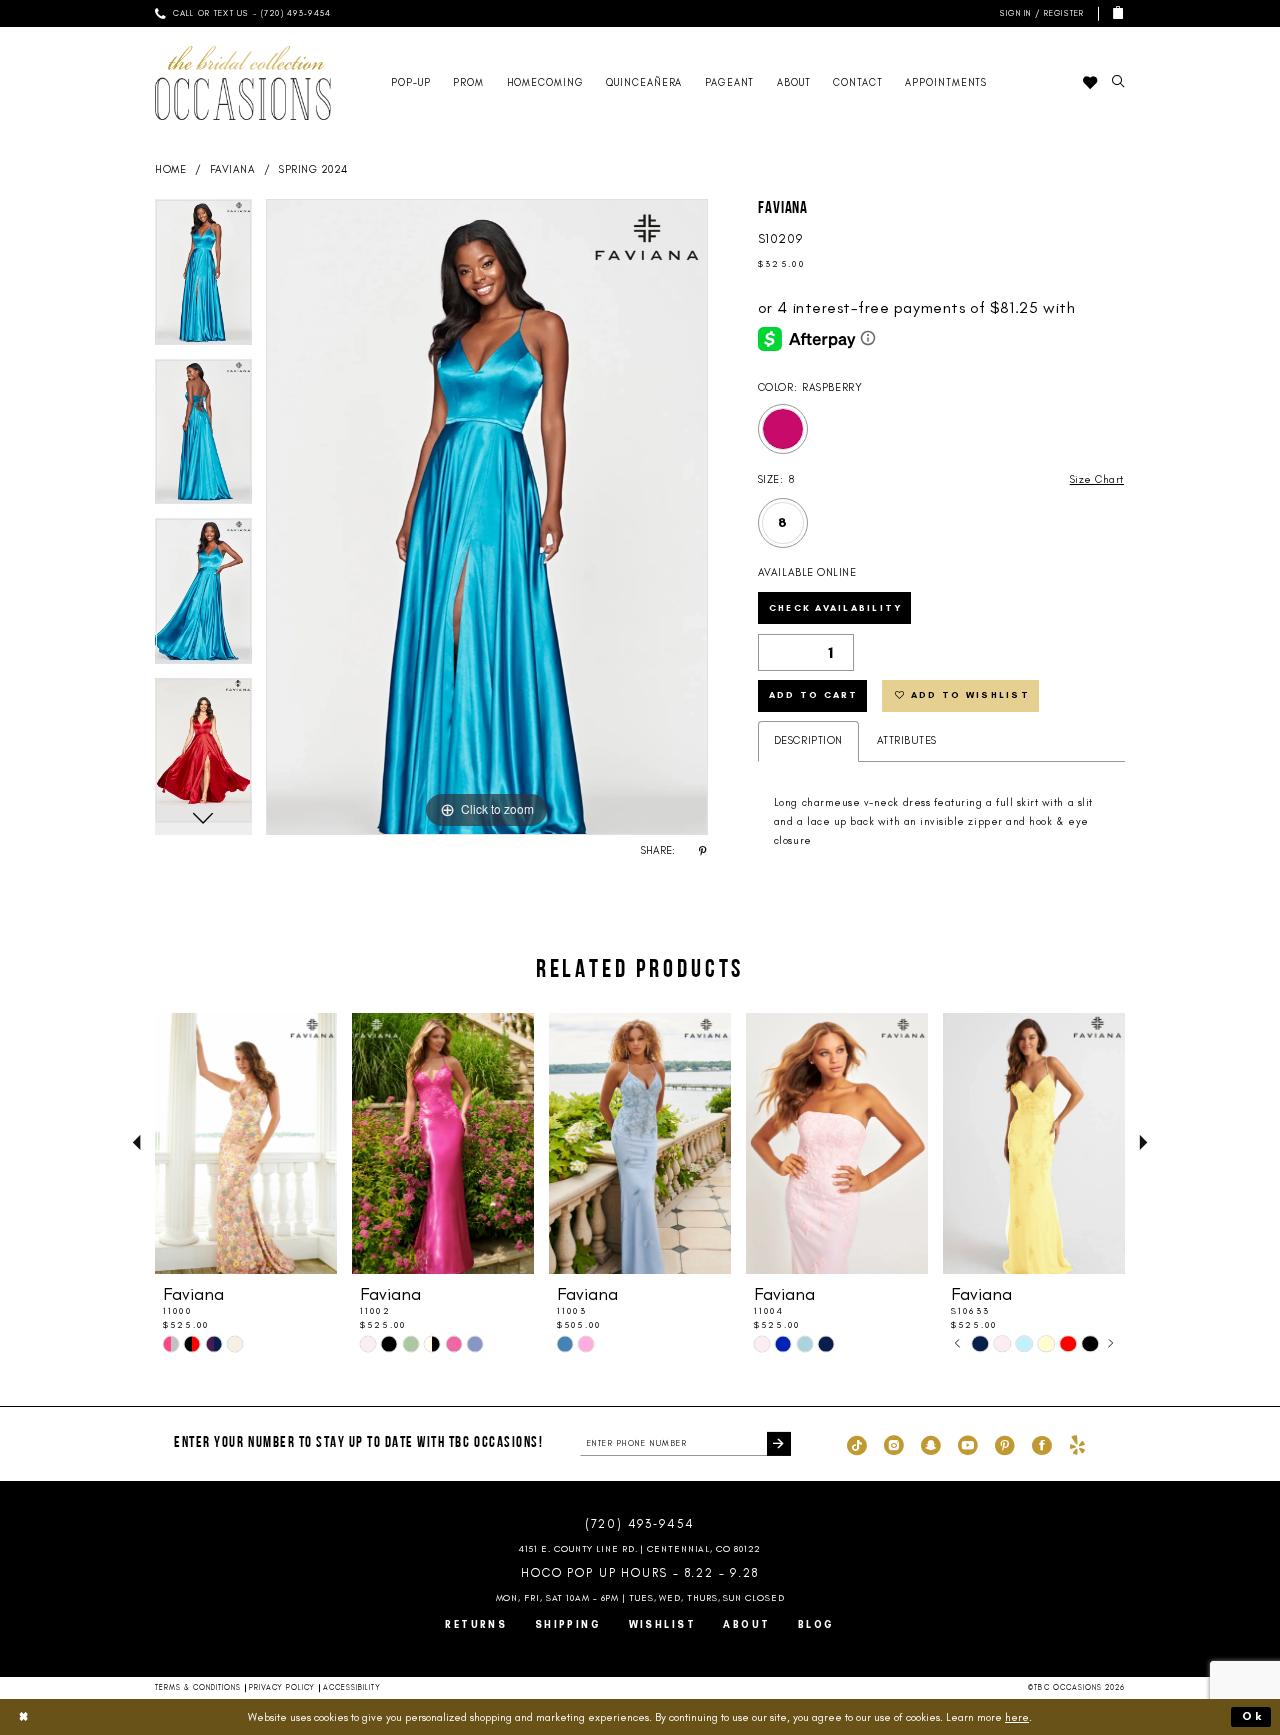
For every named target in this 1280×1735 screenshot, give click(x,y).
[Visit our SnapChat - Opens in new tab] (931, 1444)
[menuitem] (243, 13)
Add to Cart (814, 694)
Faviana (233, 169)
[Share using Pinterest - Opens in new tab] (703, 851)
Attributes (907, 740)
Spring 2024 (313, 169)
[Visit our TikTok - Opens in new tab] (857, 1444)
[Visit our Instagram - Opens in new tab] (894, 1444)
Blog (816, 1624)
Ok (1253, 1716)
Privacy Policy (282, 1687)
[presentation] (246, 1143)
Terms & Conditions (198, 1687)
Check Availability (836, 607)
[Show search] (1118, 82)
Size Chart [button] (1097, 479)
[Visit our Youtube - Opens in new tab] (968, 1444)
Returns (476, 1624)
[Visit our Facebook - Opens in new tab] (1042, 1444)
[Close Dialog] (24, 1717)
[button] (1039, 13)
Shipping (568, 1624)
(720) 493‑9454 (640, 1524)
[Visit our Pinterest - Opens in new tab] (1005, 1444)
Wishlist (663, 1624)
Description (808, 740)
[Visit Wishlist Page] (1089, 83)
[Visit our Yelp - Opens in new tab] (1077, 1444)
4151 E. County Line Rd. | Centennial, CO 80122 (640, 1548)
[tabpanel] (203, 279)
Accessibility (352, 1687)
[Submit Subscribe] (779, 1444)
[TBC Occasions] (243, 82)
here (1017, 1717)
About (746, 1624)
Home (170, 169)
